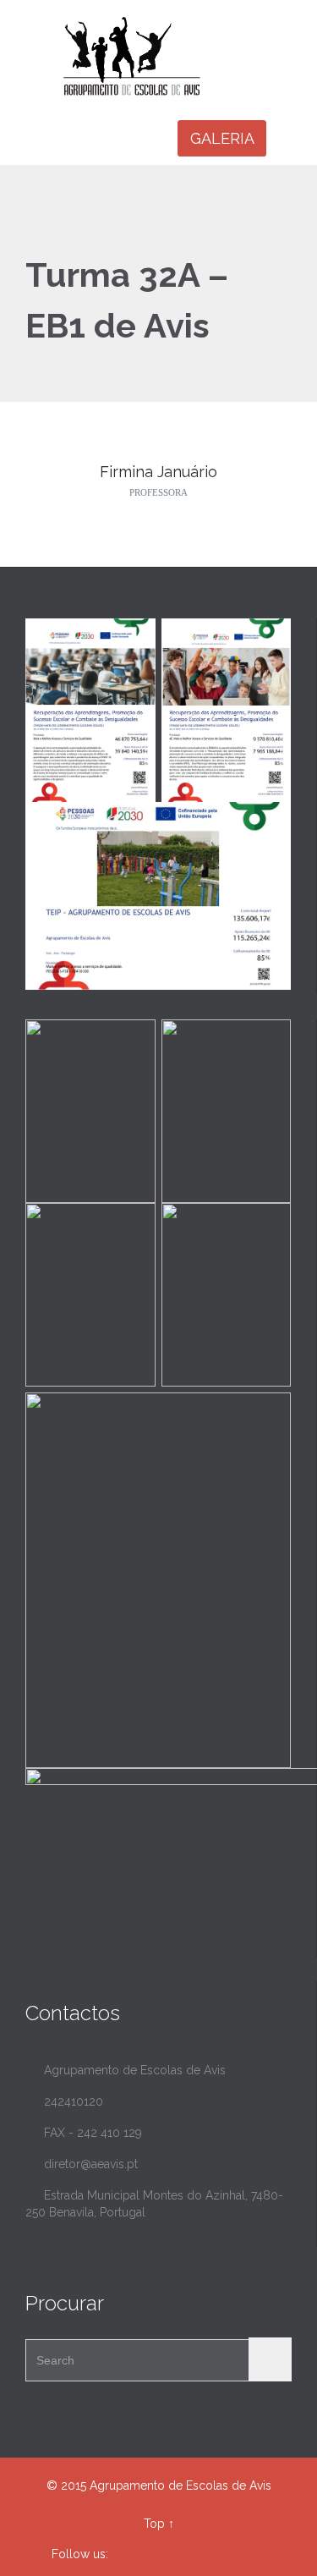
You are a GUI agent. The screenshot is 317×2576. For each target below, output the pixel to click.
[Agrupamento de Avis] (169, 56)
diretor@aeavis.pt (82, 2164)
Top (154, 2524)
